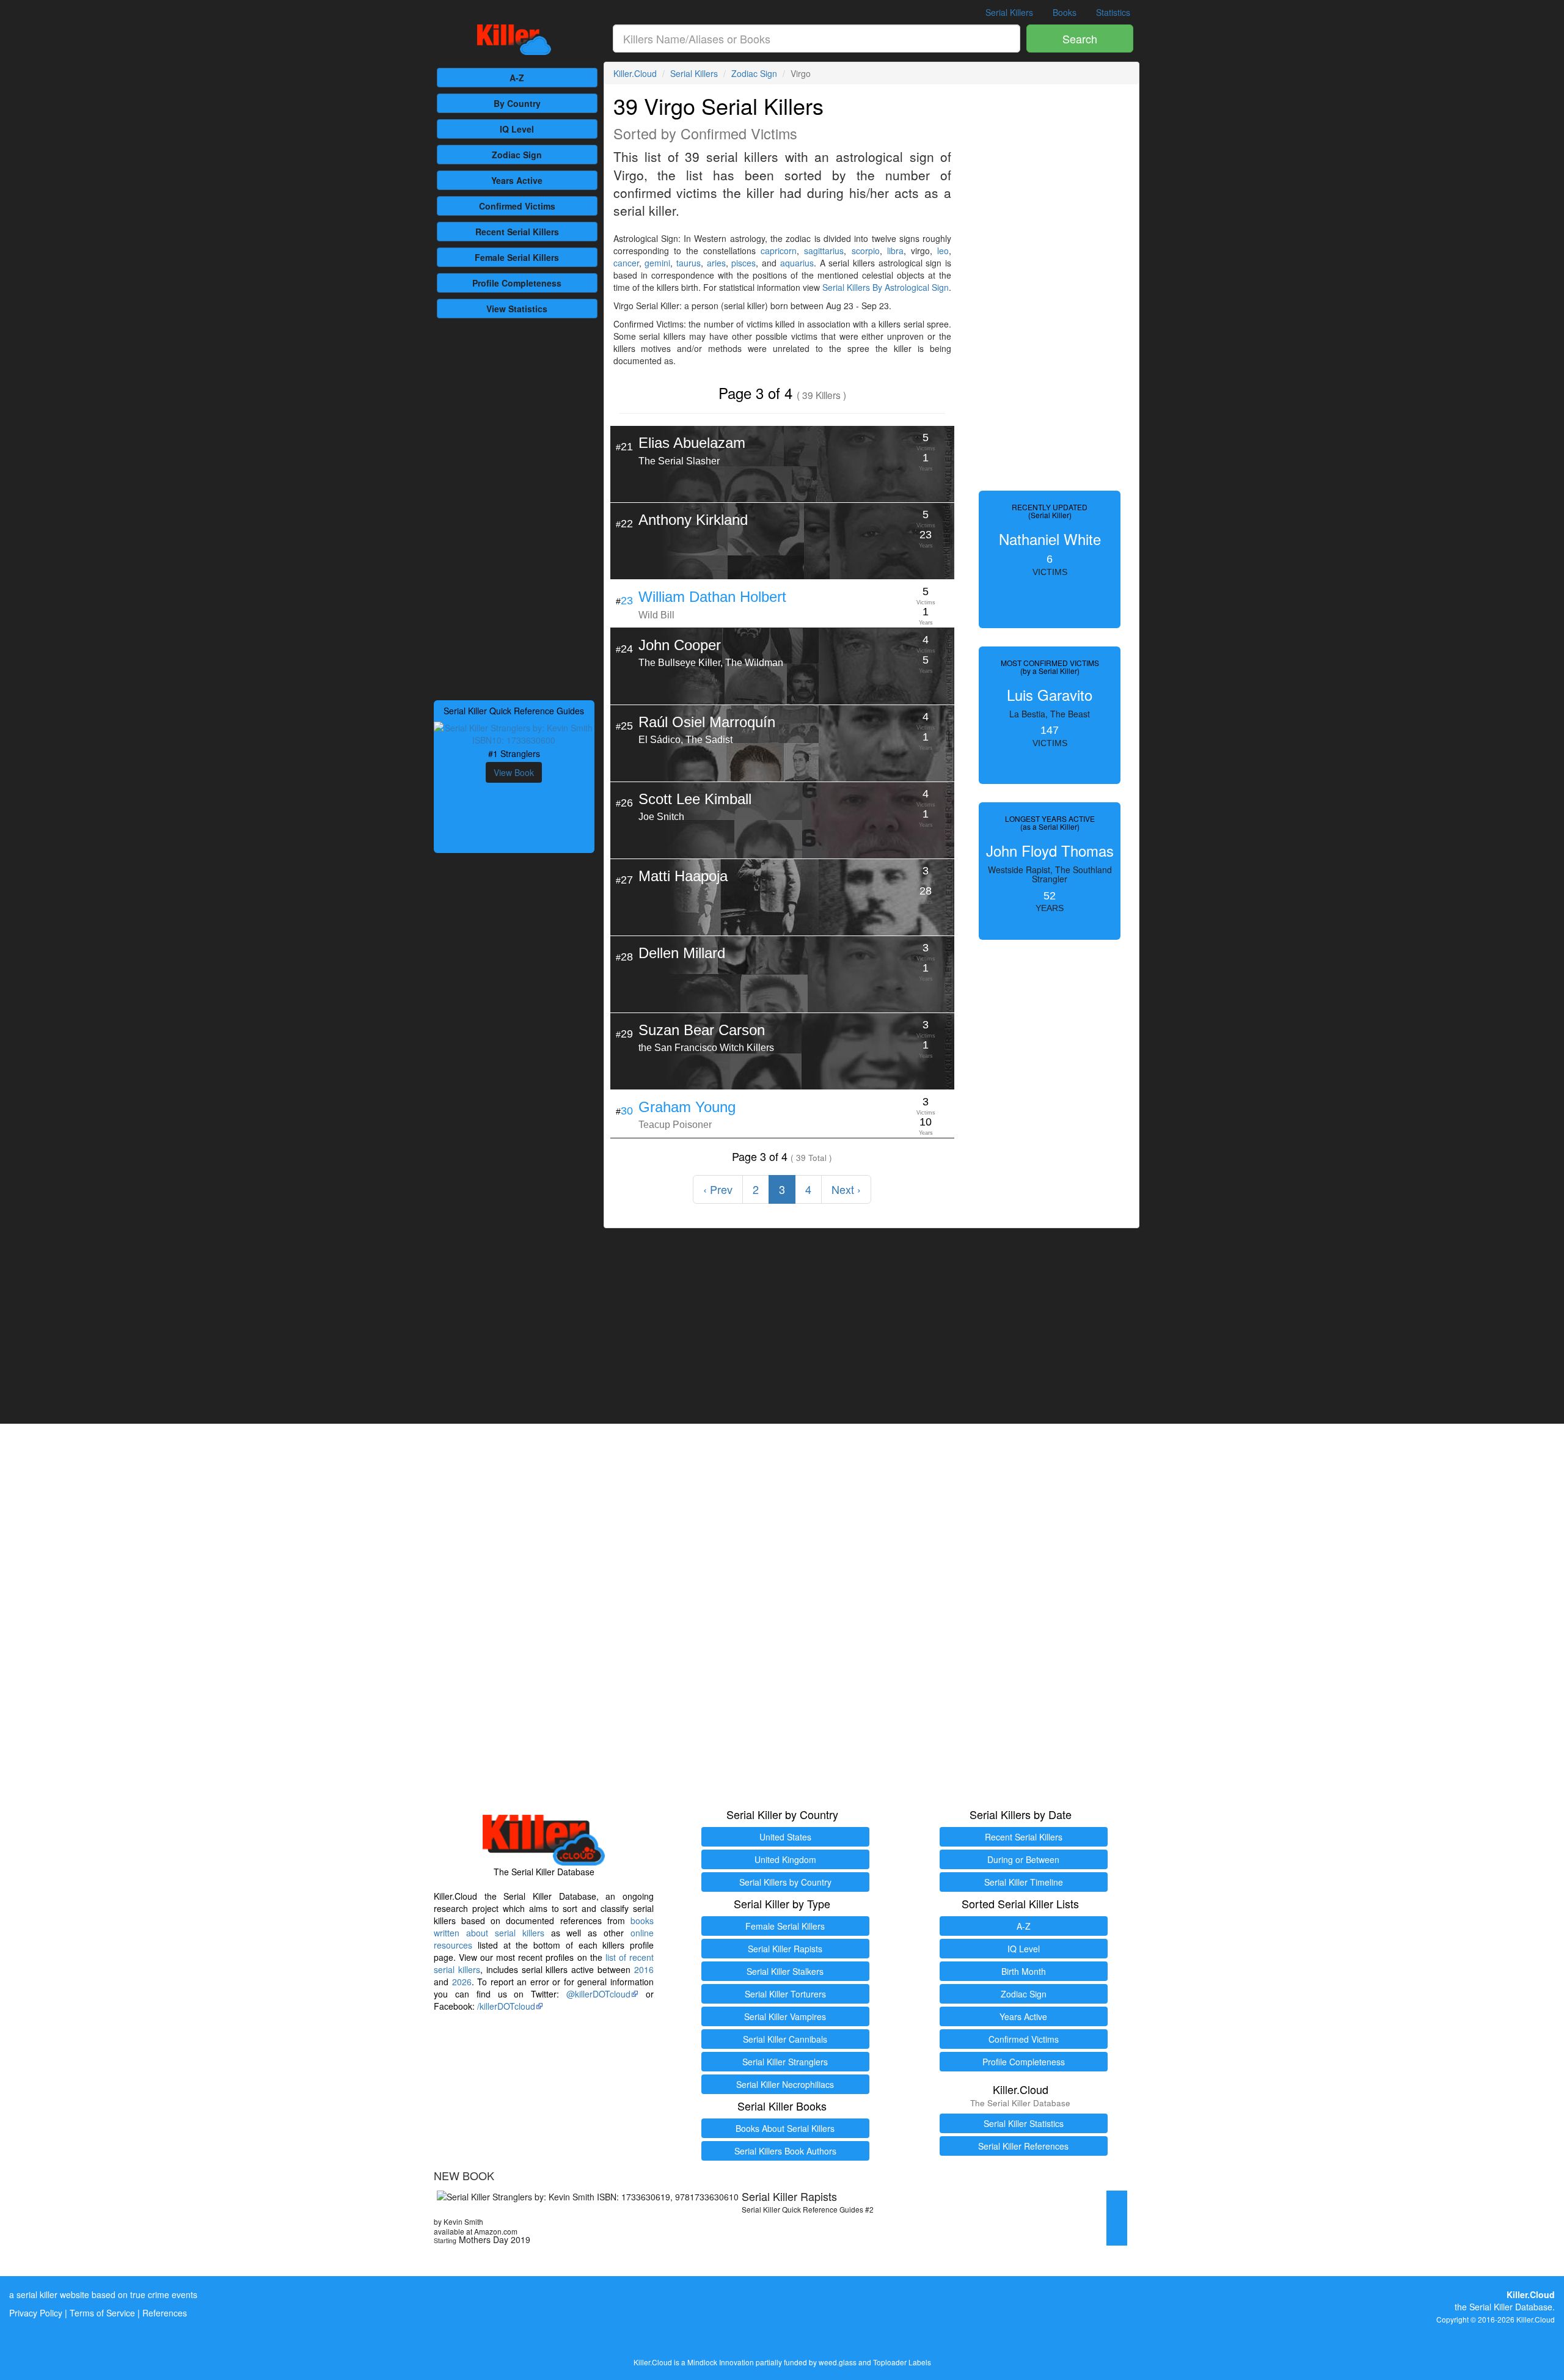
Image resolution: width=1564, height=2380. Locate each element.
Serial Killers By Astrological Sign (886, 287)
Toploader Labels (902, 2362)
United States (785, 1837)
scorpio (866, 251)
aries (716, 263)
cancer (626, 263)
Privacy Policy (36, 2313)
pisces (744, 263)
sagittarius (824, 251)
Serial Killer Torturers (785, 1994)
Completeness (517, 283)
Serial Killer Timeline (1024, 1882)
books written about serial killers (544, 1927)
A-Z (517, 78)
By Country (517, 103)
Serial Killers (1009, 12)
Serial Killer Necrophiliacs (785, 2084)
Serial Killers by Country (785, 1882)
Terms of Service (102, 2313)
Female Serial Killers (785, 1926)
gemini (657, 263)
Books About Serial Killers (785, 2128)
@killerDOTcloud (598, 1994)
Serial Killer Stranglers (785, 2062)
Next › (846, 1189)
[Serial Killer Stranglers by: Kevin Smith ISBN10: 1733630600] (514, 733)
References (165, 2313)
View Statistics (517, 309)
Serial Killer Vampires (785, 2016)
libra (895, 251)
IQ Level (517, 129)
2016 (644, 1969)
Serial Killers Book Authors (785, 2151)
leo (943, 251)
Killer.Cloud (635, 73)
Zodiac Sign (517, 155)
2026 (462, 1982)
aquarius (797, 263)
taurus (689, 263)
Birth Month (1024, 1971)
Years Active (517, 180)
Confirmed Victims (1024, 2039)
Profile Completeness (1024, 2062)
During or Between (1023, 1859)
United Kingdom (785, 1859)
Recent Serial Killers (1024, 1837)
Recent (517, 232)
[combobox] (817, 38)
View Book (514, 772)
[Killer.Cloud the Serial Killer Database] (514, 40)
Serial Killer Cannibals (785, 2039)
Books (1065, 12)
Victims (517, 206)
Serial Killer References (1023, 2146)
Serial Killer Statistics (1024, 2123)
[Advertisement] (514, 508)
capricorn (779, 251)
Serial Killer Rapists (785, 1949)
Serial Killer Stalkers (785, 1971)
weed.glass (838, 2362)
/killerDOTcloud (506, 2006)
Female (517, 257)
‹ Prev (718, 1189)
